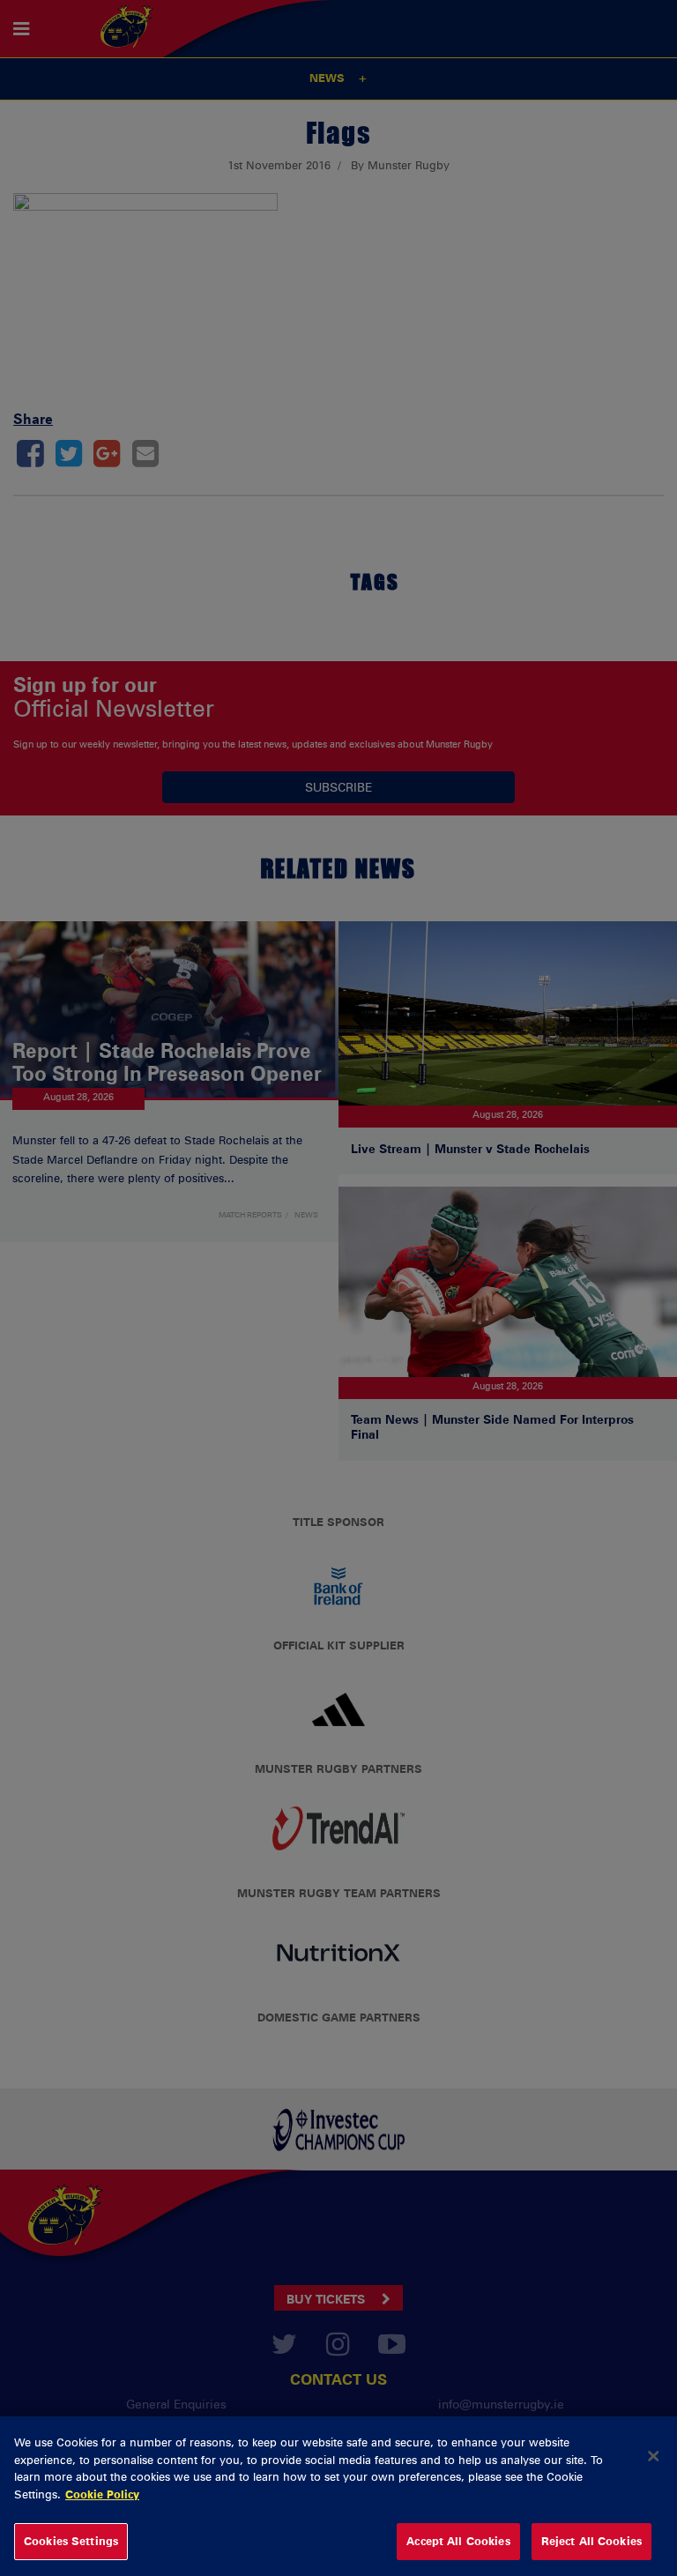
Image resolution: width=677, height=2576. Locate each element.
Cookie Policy (102, 2494)
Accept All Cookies (458, 2541)
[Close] (653, 2456)
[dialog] (338, 2496)
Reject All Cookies (591, 2541)
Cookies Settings (71, 2541)
